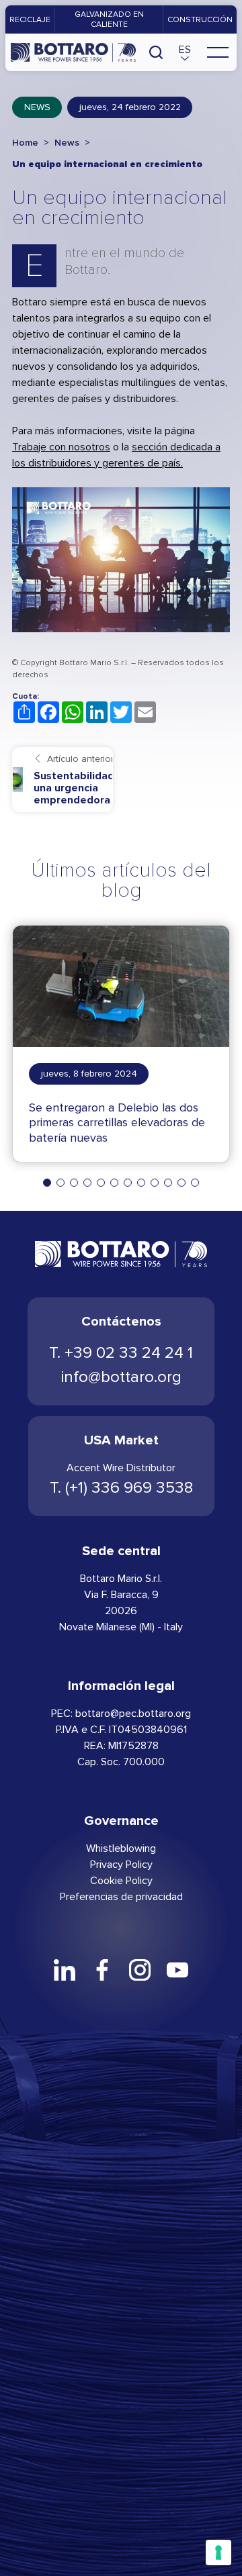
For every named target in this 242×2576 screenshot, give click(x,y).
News (37, 107)
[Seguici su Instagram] (140, 1970)
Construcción (200, 19)
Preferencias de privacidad (121, 1896)
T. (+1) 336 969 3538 (121, 1488)
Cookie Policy (121, 1880)
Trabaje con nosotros (61, 447)
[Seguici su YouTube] (177, 1970)
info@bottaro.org (121, 1377)
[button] (185, 52)
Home (25, 143)
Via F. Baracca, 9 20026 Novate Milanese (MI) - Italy (121, 1611)
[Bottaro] (73, 52)
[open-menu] (218, 52)
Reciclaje (30, 19)
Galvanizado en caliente (109, 19)
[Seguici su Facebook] (102, 1970)
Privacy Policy (121, 1864)
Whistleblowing (121, 1848)
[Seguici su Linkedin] (65, 1970)
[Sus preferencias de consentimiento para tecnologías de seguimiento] (218, 2553)
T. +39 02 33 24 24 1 (121, 1353)
